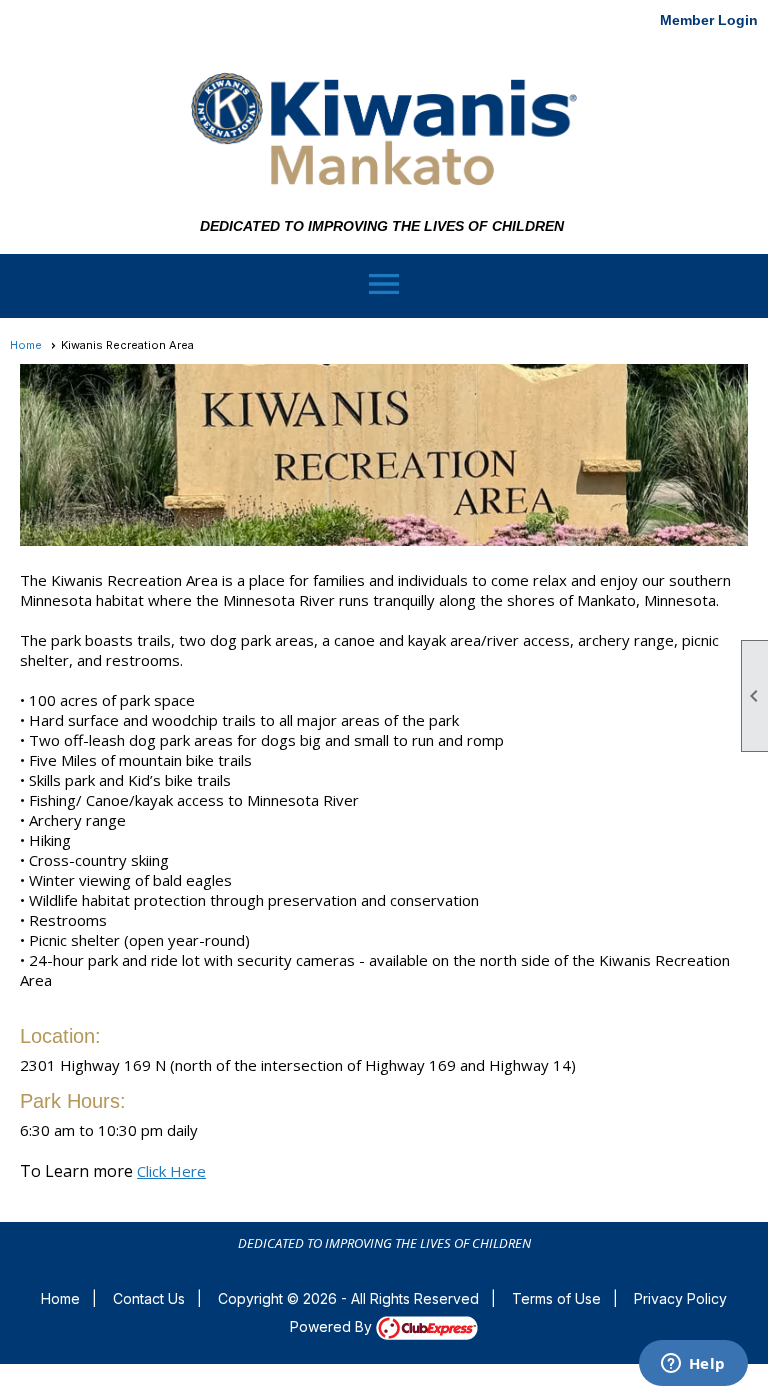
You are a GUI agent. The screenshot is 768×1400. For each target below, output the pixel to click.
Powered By (333, 1326)
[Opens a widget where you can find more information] (693, 1365)
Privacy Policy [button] (680, 1298)
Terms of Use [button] (556, 1298)
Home (26, 345)
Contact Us (149, 1298)
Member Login (709, 20)
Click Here (171, 1171)
